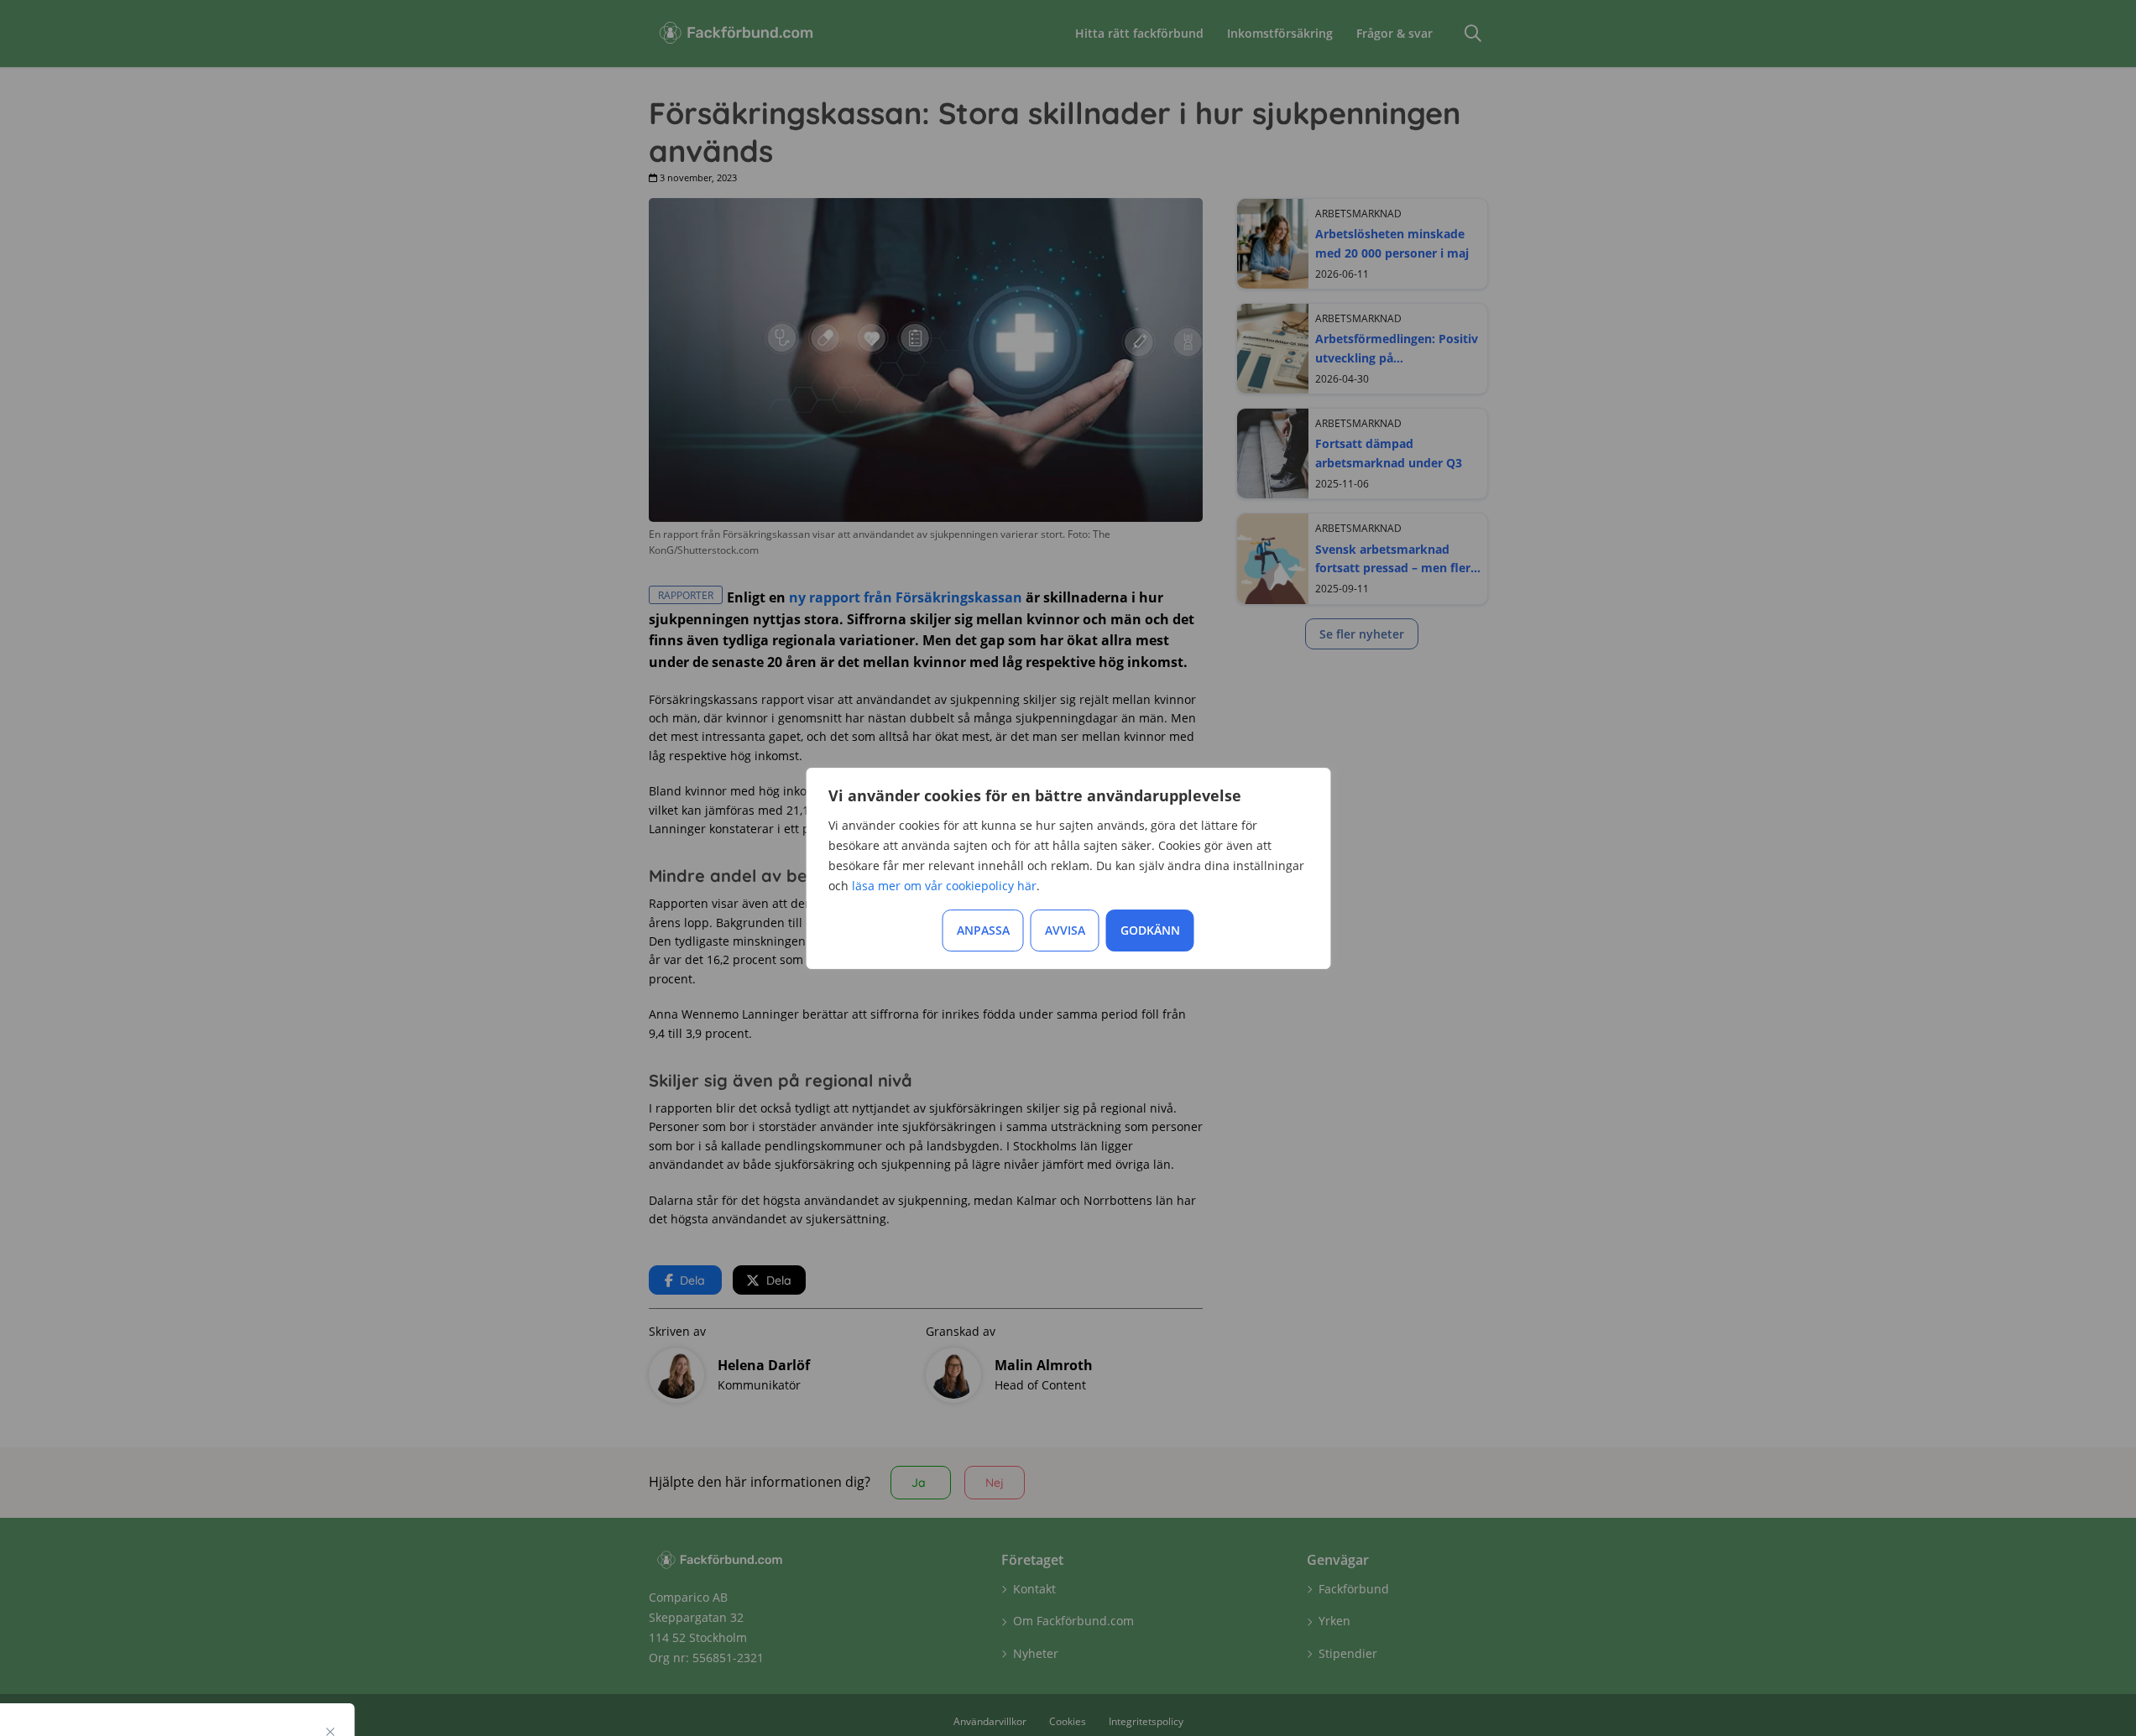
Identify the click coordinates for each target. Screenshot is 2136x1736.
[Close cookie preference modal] (331, 1732)
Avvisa (1065, 930)
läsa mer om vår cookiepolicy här (944, 886)
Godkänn (1150, 930)
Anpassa (983, 930)
